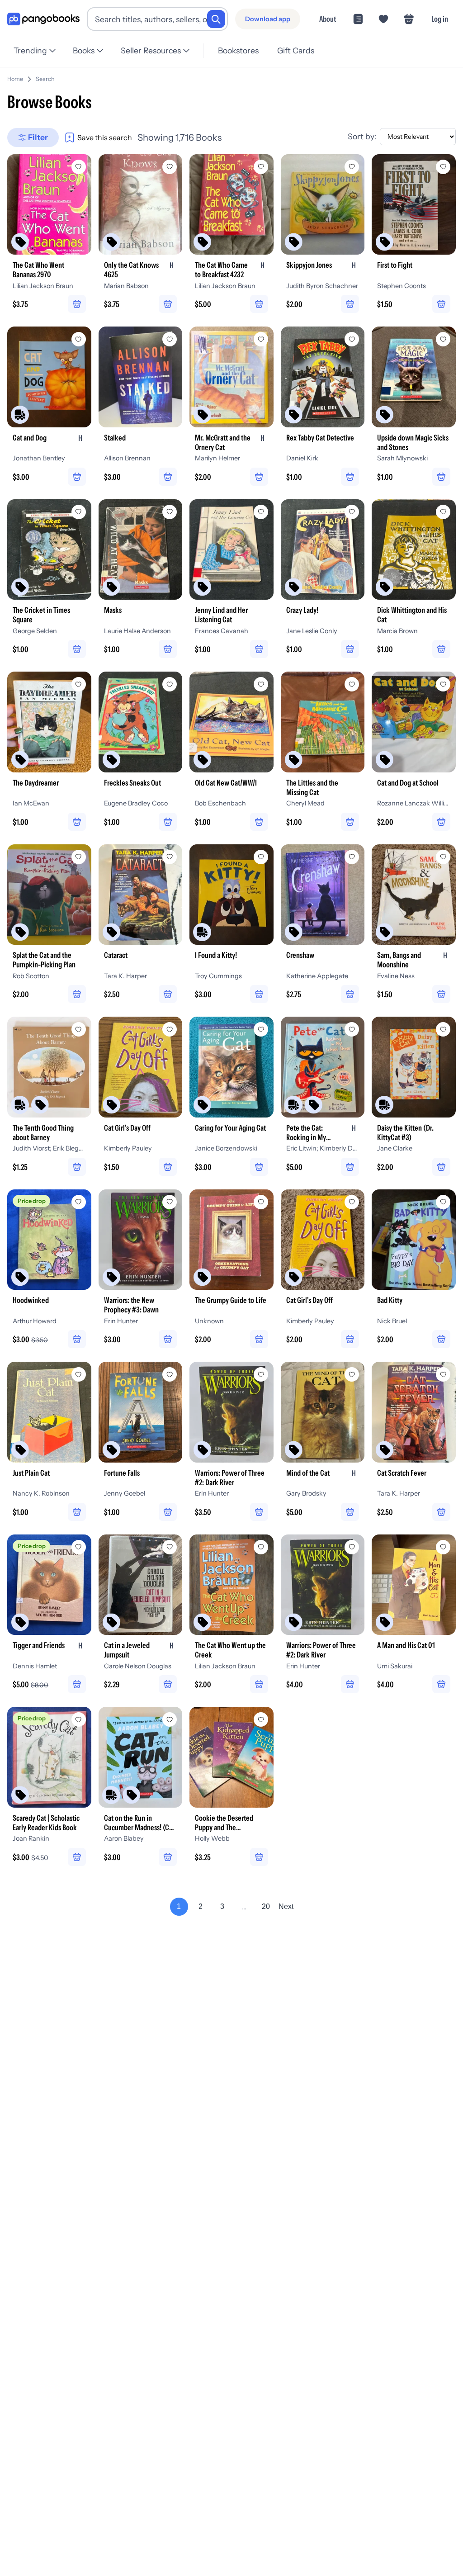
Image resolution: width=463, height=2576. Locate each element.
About (328, 19)
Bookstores (238, 50)
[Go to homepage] (43, 19)
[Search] (216, 19)
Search (45, 79)
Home (15, 79)
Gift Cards (296, 50)
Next (286, 1906)
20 (266, 1906)
